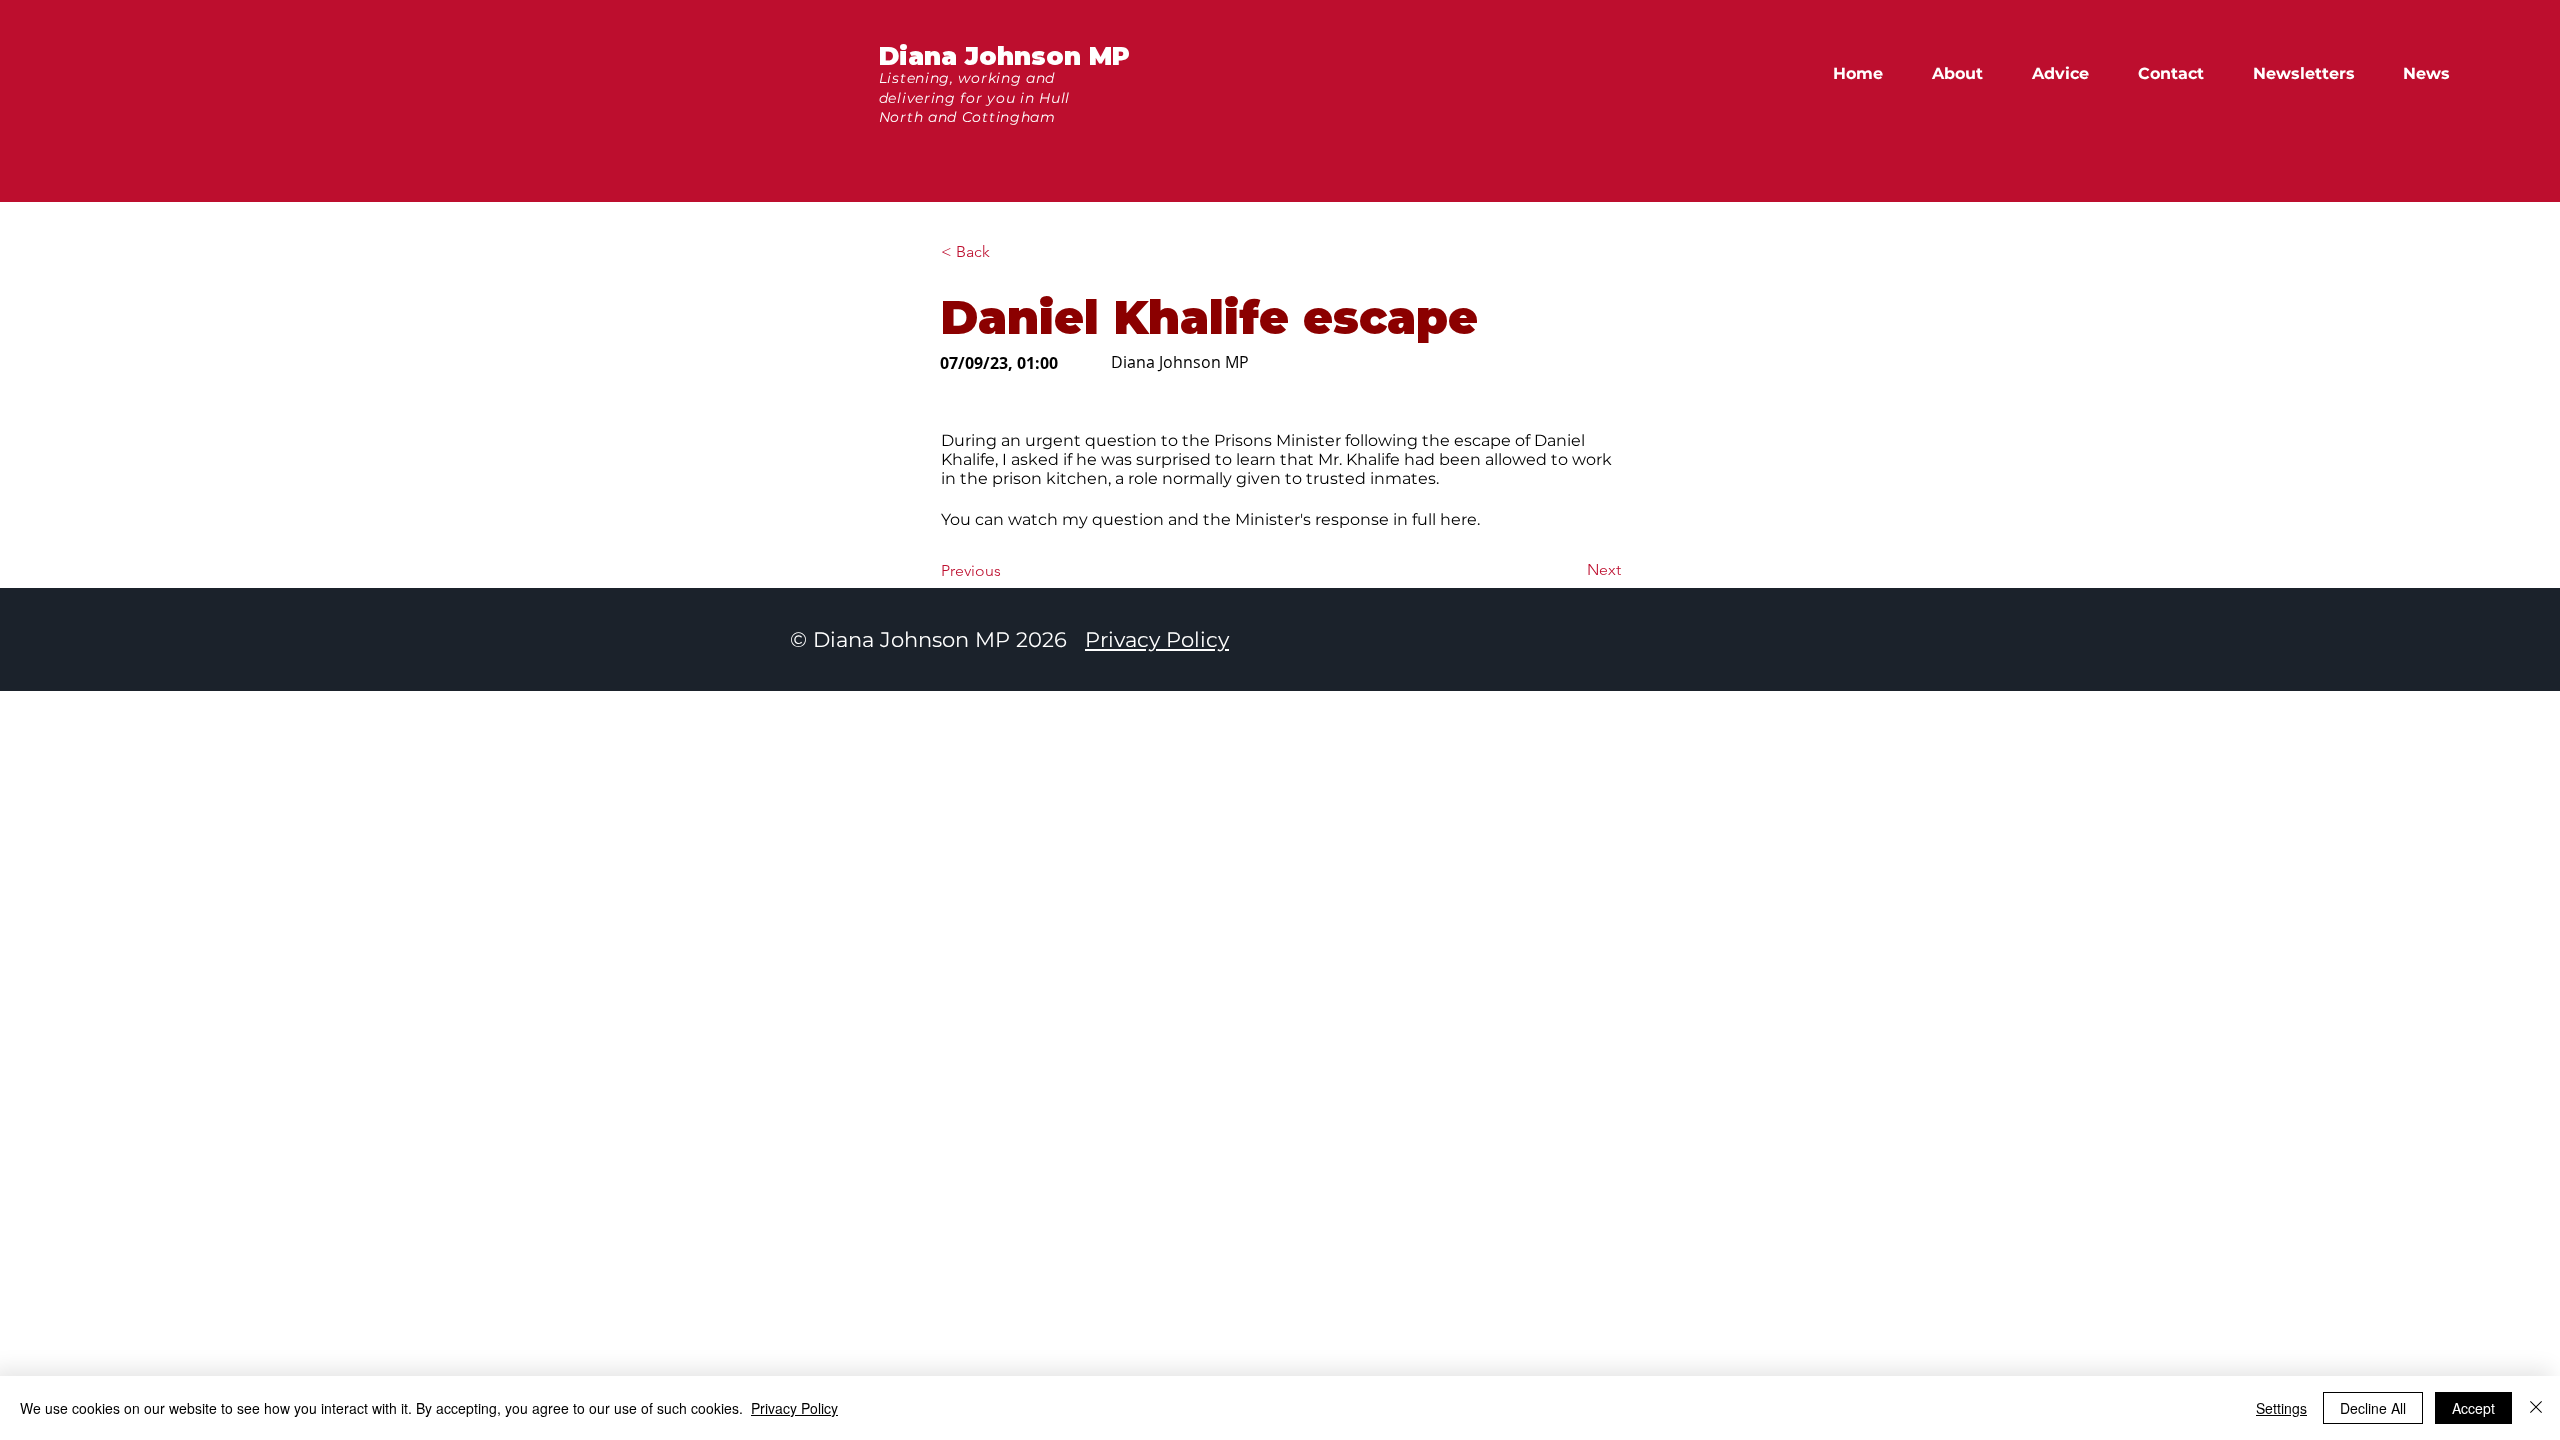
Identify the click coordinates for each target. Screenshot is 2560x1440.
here (1458, 519)
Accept (2473, 1408)
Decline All (2373, 1408)
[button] (2435, 74)
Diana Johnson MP (1004, 56)
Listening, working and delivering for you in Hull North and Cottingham (974, 97)
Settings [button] (2281, 1408)
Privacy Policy (1157, 639)
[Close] (2536, 1408)
